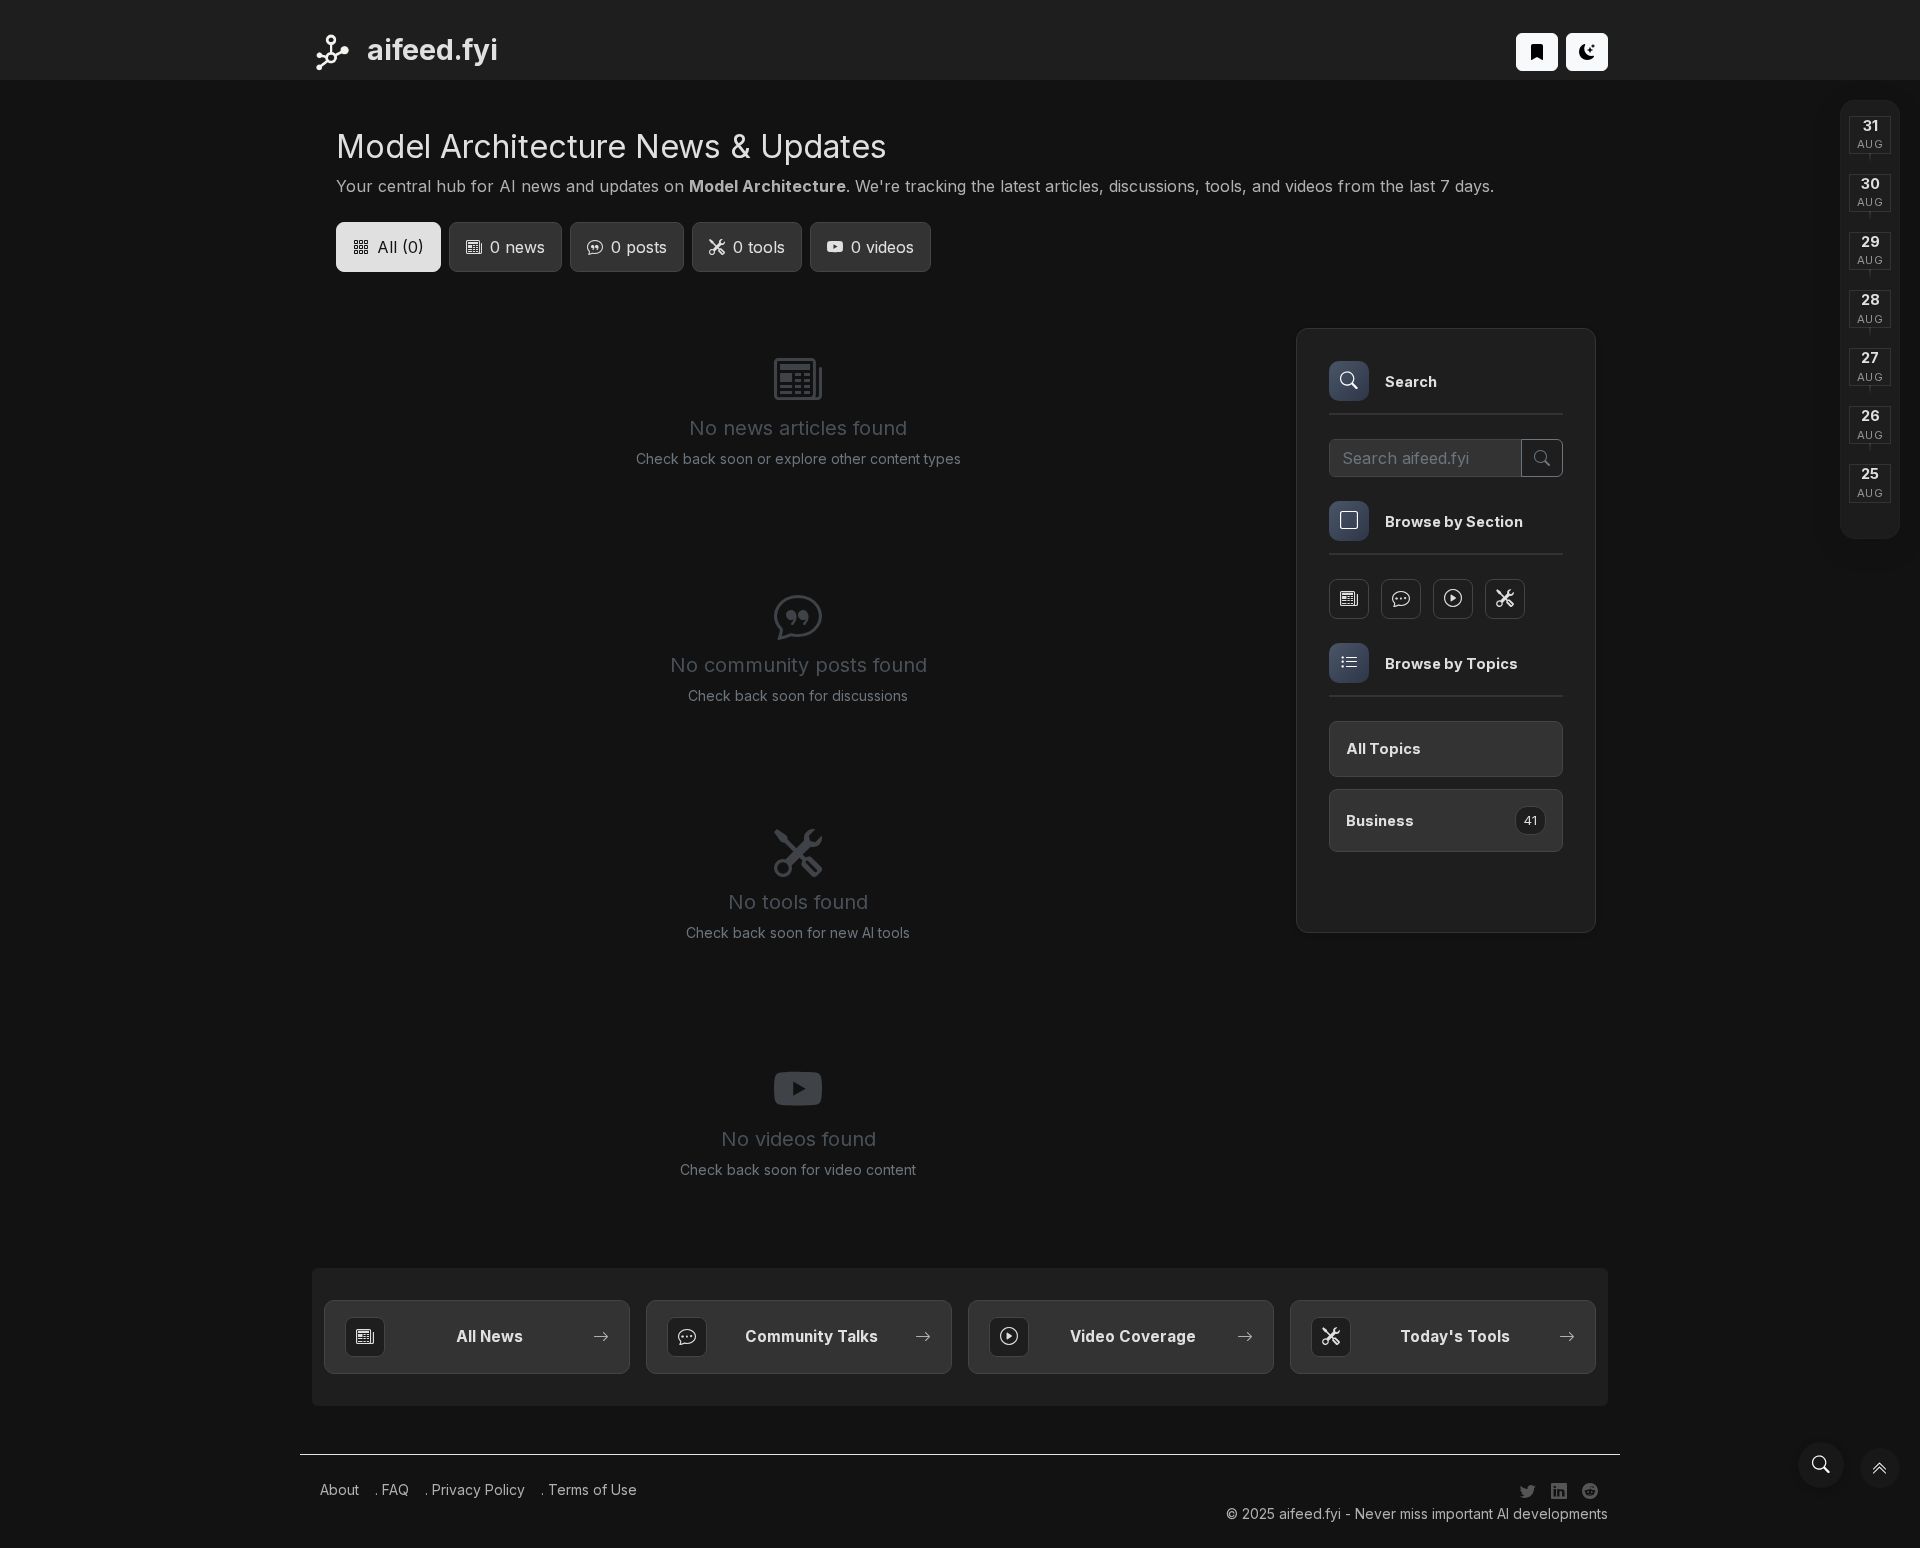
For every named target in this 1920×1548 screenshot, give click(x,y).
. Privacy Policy (475, 1489)
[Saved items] (1537, 52)
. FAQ (392, 1489)
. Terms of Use (589, 1489)
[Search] (1821, 1465)
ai (429, 50)
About (339, 1489)
